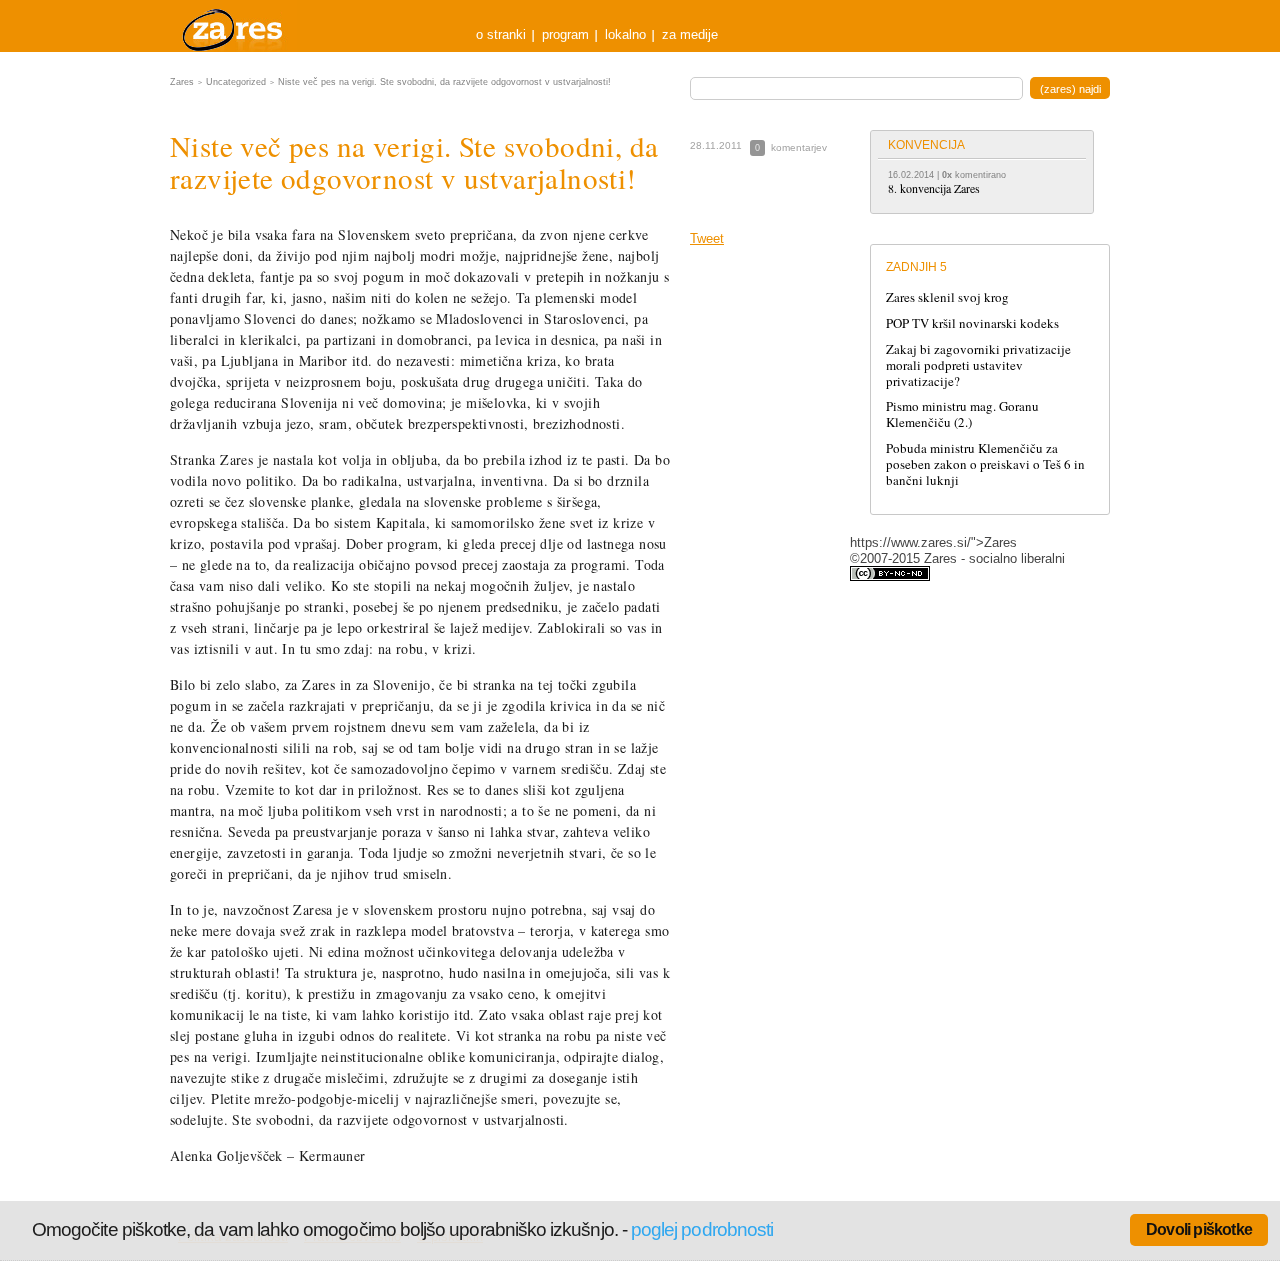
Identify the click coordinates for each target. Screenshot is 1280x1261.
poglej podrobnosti (702, 1229)
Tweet (707, 238)
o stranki (501, 34)
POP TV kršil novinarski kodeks (972, 323)
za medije (690, 34)
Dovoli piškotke (1199, 1229)
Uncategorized (236, 82)
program (565, 34)
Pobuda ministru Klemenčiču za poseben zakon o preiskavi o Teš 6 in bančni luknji (985, 464)
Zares (234, 26)
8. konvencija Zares (934, 188)
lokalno (625, 34)
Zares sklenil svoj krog (947, 297)
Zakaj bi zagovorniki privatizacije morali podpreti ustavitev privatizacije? (978, 365)
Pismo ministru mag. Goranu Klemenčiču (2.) (962, 414)
